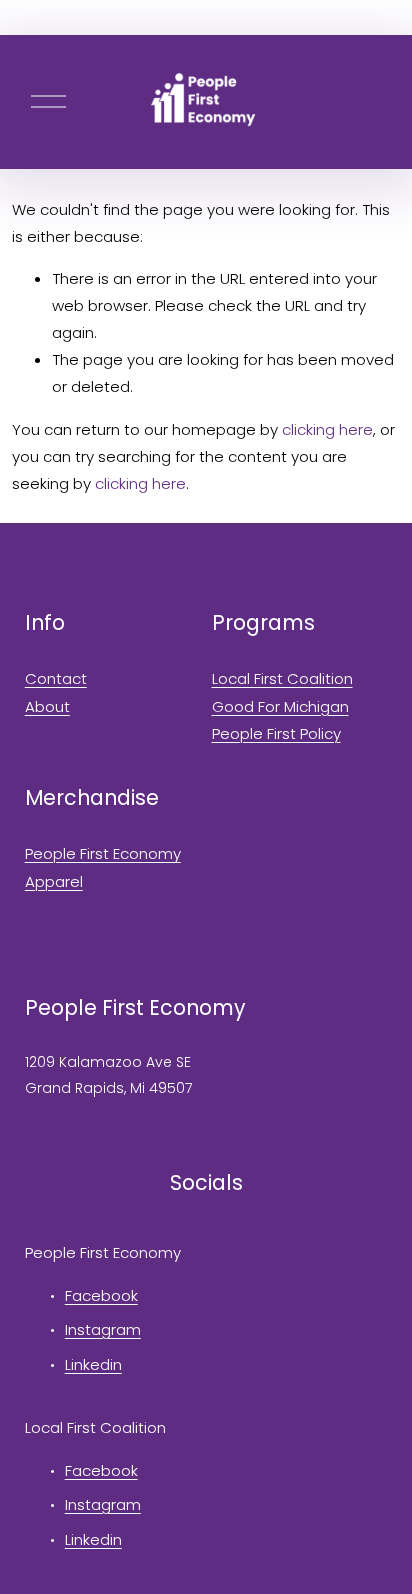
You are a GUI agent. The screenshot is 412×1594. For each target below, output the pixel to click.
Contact (56, 678)
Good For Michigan (280, 706)
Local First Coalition (282, 678)
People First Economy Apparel (103, 867)
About (47, 706)
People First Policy (276, 733)
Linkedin (93, 1364)
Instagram (103, 1329)
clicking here (327, 429)
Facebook (101, 1295)
